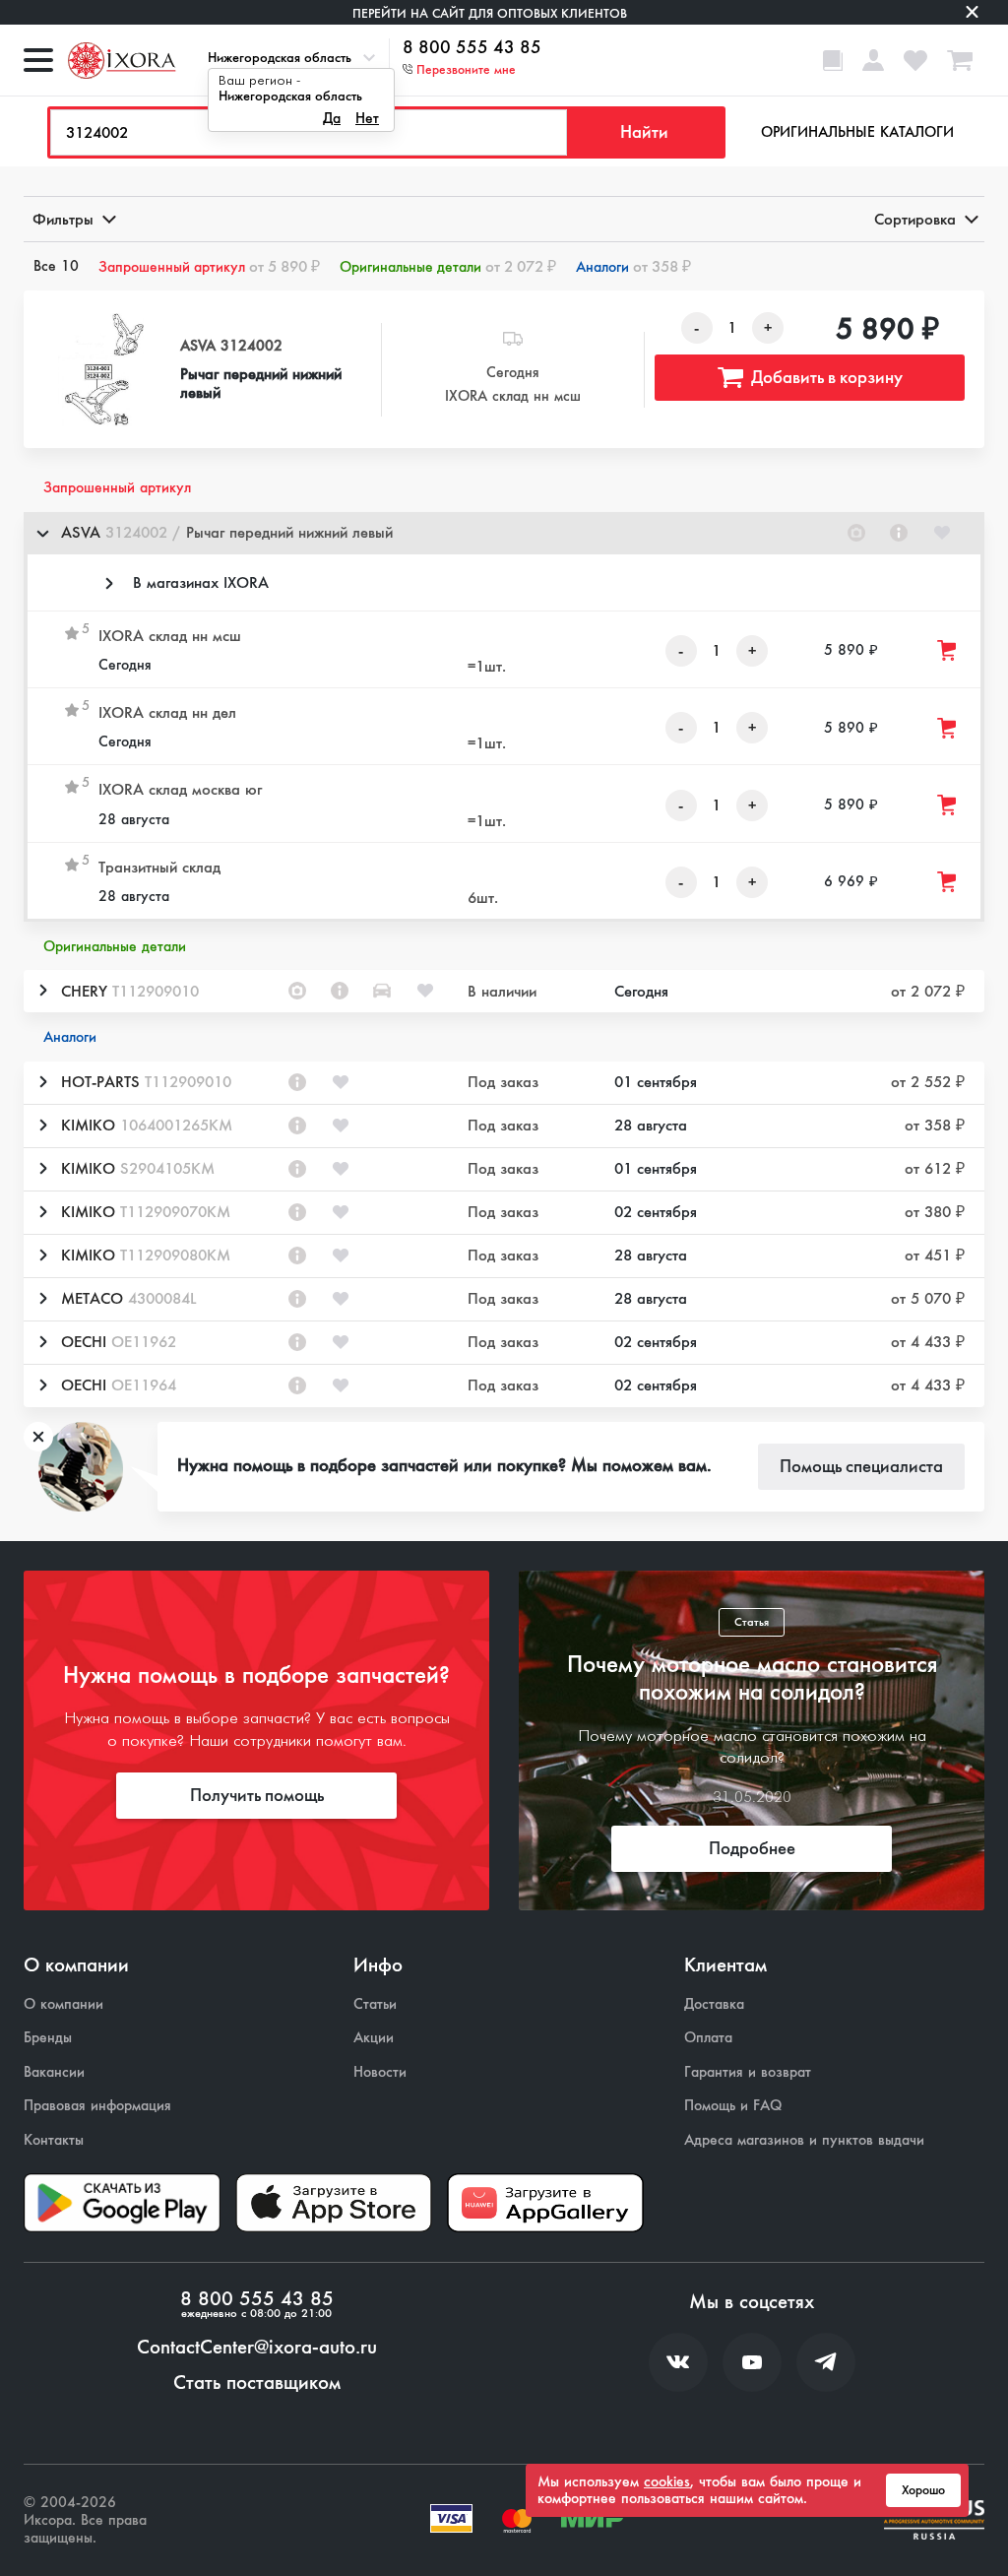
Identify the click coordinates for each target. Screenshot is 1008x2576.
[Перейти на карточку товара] (100, 370)
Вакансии (54, 2072)
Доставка (714, 2004)
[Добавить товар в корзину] (948, 650)
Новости (380, 2072)
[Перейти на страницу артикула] (899, 533)
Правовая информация (97, 2106)
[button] (504, 533)
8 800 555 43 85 (472, 48)
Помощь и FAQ (733, 2106)
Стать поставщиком (257, 2383)
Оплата (708, 2038)
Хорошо (923, 2490)
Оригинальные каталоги (857, 132)
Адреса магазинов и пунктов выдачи (804, 2140)
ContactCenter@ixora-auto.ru (257, 2348)
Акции (374, 2038)
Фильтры (63, 219)
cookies (667, 2481)
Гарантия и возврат (748, 2072)
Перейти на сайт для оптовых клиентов (490, 13)
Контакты (54, 2140)
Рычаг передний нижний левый (261, 383)
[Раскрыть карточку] (42, 991)
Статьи (375, 2004)
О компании (63, 2004)
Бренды (48, 2038)
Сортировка (915, 219)
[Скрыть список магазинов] (42, 533)
